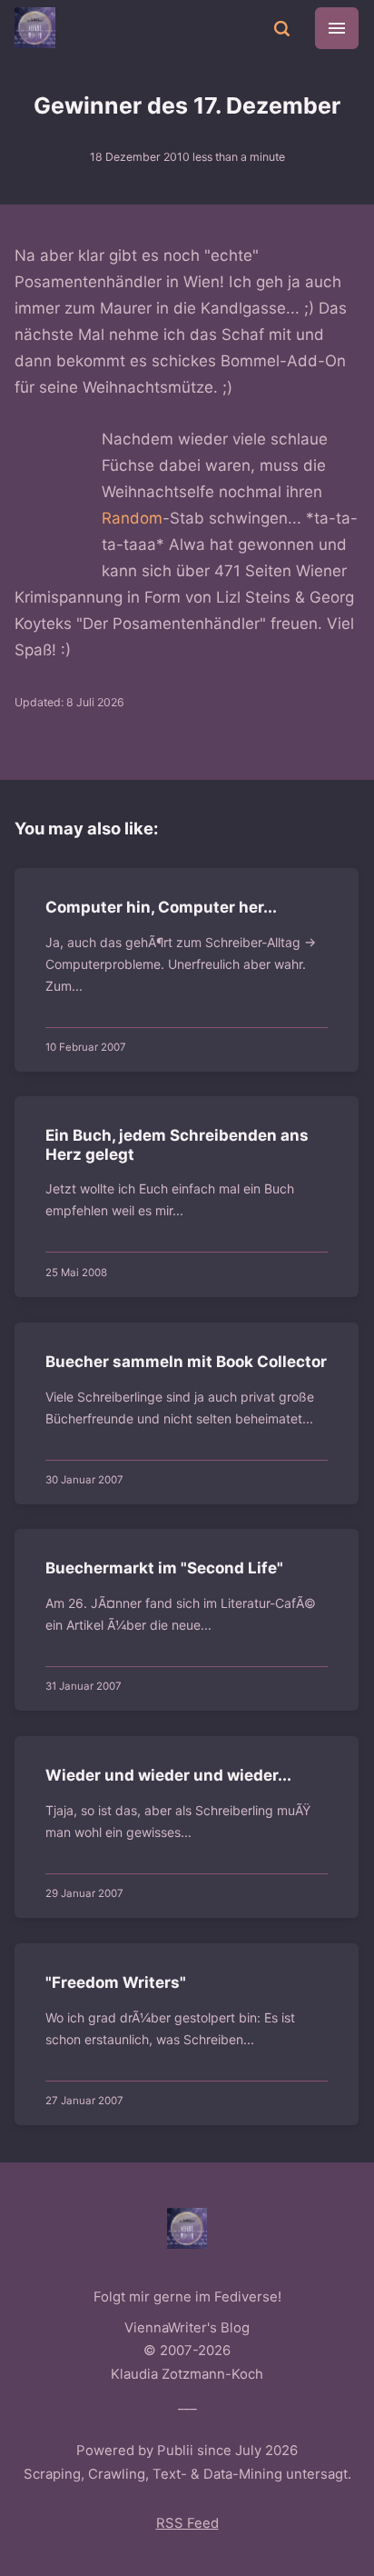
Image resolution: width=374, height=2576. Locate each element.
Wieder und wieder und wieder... (169, 1775)
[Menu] (337, 28)
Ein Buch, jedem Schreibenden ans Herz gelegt (178, 1145)
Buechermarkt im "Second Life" (165, 1568)
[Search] (281, 27)
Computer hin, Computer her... (162, 907)
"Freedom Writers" (117, 1982)
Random (132, 518)
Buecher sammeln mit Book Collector (187, 1362)
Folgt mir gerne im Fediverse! (187, 2297)
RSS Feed (187, 2523)
